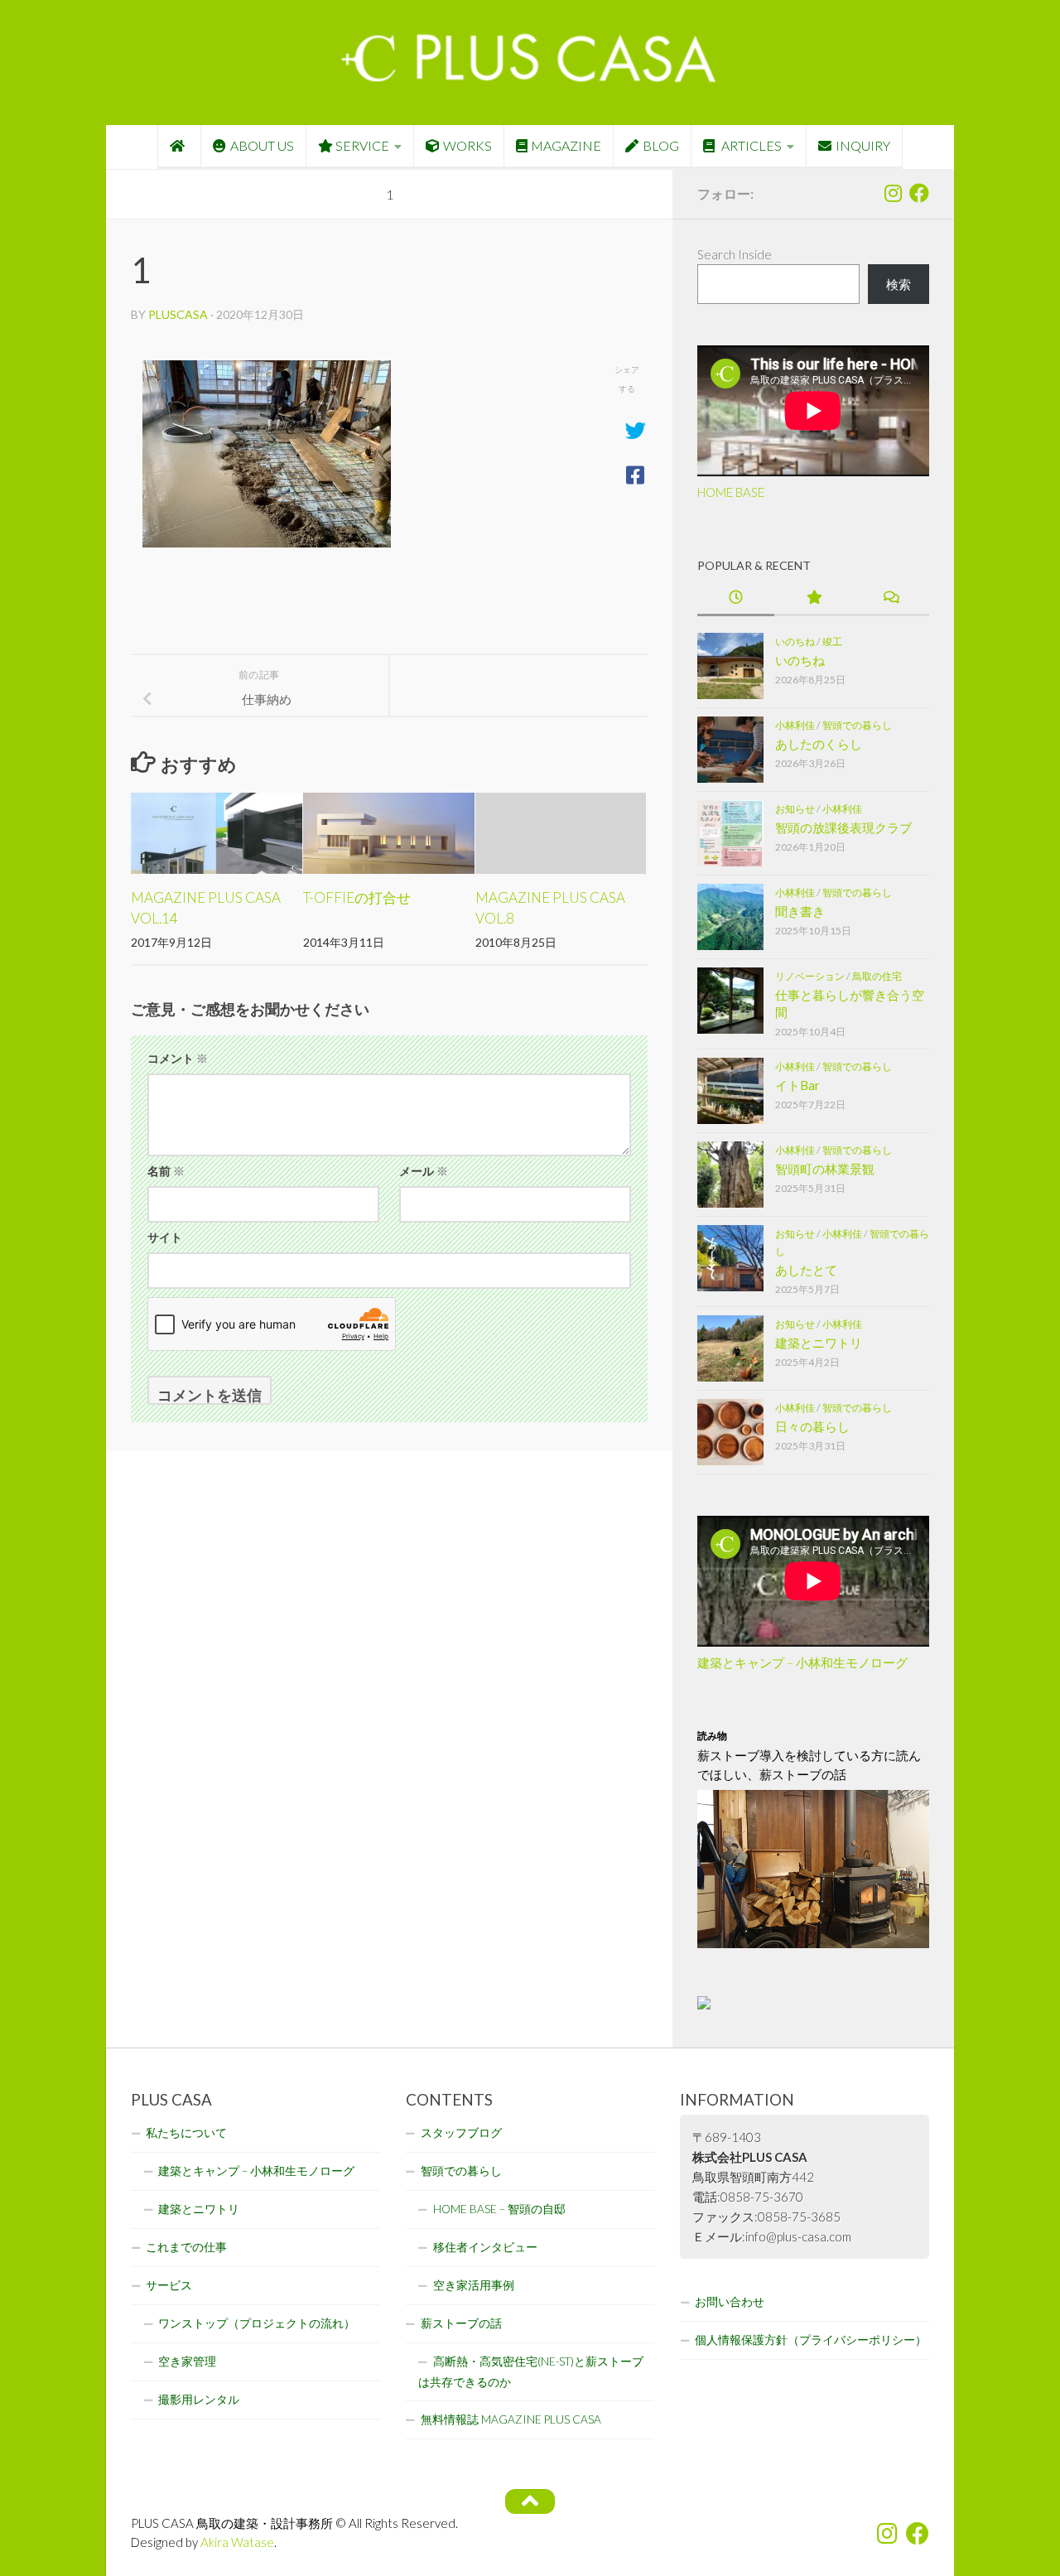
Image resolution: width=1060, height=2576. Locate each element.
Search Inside (735, 254)
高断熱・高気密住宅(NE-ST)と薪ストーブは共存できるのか (531, 2372)
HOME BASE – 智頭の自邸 (499, 2209)
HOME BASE (731, 492)
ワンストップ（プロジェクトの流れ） (257, 2323)
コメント (178, 1058)
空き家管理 (187, 2361)
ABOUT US (262, 145)
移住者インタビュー (485, 2247)
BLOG (661, 145)
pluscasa (178, 314)
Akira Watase (237, 2542)
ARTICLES (750, 145)
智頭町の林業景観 (825, 1169)
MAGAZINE (566, 145)
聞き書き (800, 911)
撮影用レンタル (199, 2400)
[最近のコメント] (891, 598)
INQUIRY (863, 145)
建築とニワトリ (819, 1343)
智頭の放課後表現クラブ (843, 827)
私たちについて (186, 2133)
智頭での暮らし (857, 725)
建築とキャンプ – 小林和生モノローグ (802, 1662)
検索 (899, 284)
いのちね (795, 642)
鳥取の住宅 (877, 976)
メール (424, 1171)
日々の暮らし (812, 1426)
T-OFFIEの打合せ (357, 897)
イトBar (797, 1085)
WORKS (467, 145)
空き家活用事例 (474, 2285)
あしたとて (806, 1270)
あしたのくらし (819, 744)
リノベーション (810, 976)
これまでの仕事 (186, 2247)
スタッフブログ (461, 2133)
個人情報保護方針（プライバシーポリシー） (811, 2340)
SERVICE (362, 145)
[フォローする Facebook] (919, 193)
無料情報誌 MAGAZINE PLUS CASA (511, 2419)
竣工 (832, 642)
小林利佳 (795, 725)
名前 (166, 1171)
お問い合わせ (730, 2302)
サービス (169, 2285)
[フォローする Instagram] (893, 193)
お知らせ (795, 809)
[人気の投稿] (813, 598)
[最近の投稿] (736, 598)
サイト (165, 1237)
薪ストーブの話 (461, 2323)
